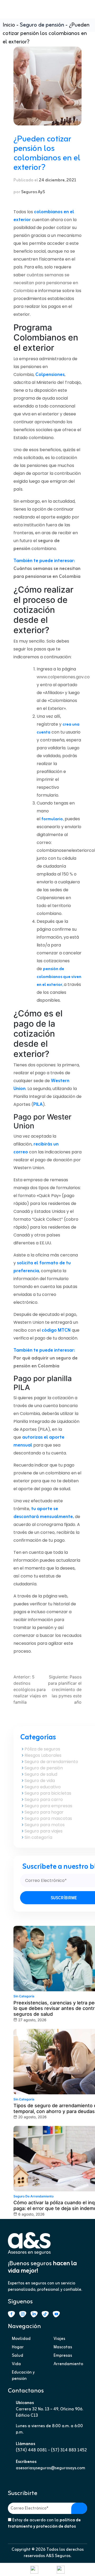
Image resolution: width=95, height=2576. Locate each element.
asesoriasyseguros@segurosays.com (51, 2468)
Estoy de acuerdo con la (44, 2523)
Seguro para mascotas (48, 1818)
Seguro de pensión (42, 25)
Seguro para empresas (48, 1806)
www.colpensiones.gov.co (63, 677)
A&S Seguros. (59, 2556)
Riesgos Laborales (43, 1755)
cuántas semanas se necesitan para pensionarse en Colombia (46, 283)
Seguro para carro (44, 1799)
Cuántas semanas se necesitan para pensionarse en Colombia (47, 573)
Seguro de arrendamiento (51, 1762)
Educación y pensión (23, 2376)
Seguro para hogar (44, 1812)
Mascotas (63, 2347)
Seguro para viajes (44, 1831)
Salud (18, 2356)
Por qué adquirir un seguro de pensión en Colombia (46, 1362)
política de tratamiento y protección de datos (44, 2523)
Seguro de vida (40, 1781)
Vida (16, 2364)
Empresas (63, 2356)
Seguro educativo (43, 1787)
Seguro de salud (41, 1774)
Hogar (18, 2347)
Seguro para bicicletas (48, 1793)
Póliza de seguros (42, 1749)
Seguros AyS (33, 192)
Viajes (59, 2339)
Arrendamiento (68, 2364)
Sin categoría (38, 1837)
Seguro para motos (45, 1825)
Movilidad (21, 2339)
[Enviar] (79, 2508)
